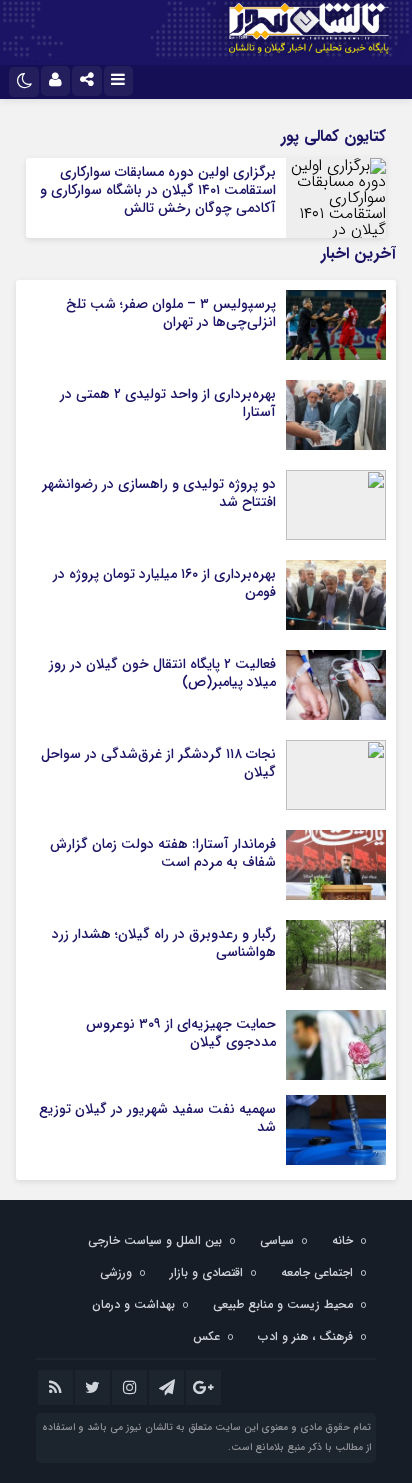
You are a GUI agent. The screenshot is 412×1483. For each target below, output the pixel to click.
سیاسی (277, 1240)
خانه (342, 1240)
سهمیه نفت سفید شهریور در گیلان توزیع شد (157, 1118)
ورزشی (116, 1272)
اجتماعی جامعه (317, 1272)
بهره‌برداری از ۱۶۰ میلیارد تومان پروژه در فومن (164, 583)
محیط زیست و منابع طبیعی (283, 1304)
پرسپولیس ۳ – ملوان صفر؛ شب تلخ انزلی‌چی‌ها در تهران (171, 313)
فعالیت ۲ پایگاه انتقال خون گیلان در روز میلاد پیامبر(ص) (162, 673)
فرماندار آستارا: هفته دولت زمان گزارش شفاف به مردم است (163, 853)
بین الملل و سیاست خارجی (155, 1240)
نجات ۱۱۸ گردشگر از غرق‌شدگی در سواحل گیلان (158, 763)
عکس (206, 1336)
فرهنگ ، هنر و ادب (305, 1336)
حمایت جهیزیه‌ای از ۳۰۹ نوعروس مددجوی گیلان (181, 1033)
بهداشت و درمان (133, 1304)
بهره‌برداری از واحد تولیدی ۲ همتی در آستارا (168, 403)
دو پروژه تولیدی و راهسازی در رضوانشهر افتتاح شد (159, 493)
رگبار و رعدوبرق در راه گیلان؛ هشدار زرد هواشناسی (164, 943)
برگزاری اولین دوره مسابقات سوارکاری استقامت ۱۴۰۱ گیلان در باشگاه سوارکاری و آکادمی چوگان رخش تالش (158, 190)
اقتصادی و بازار (206, 1272)
